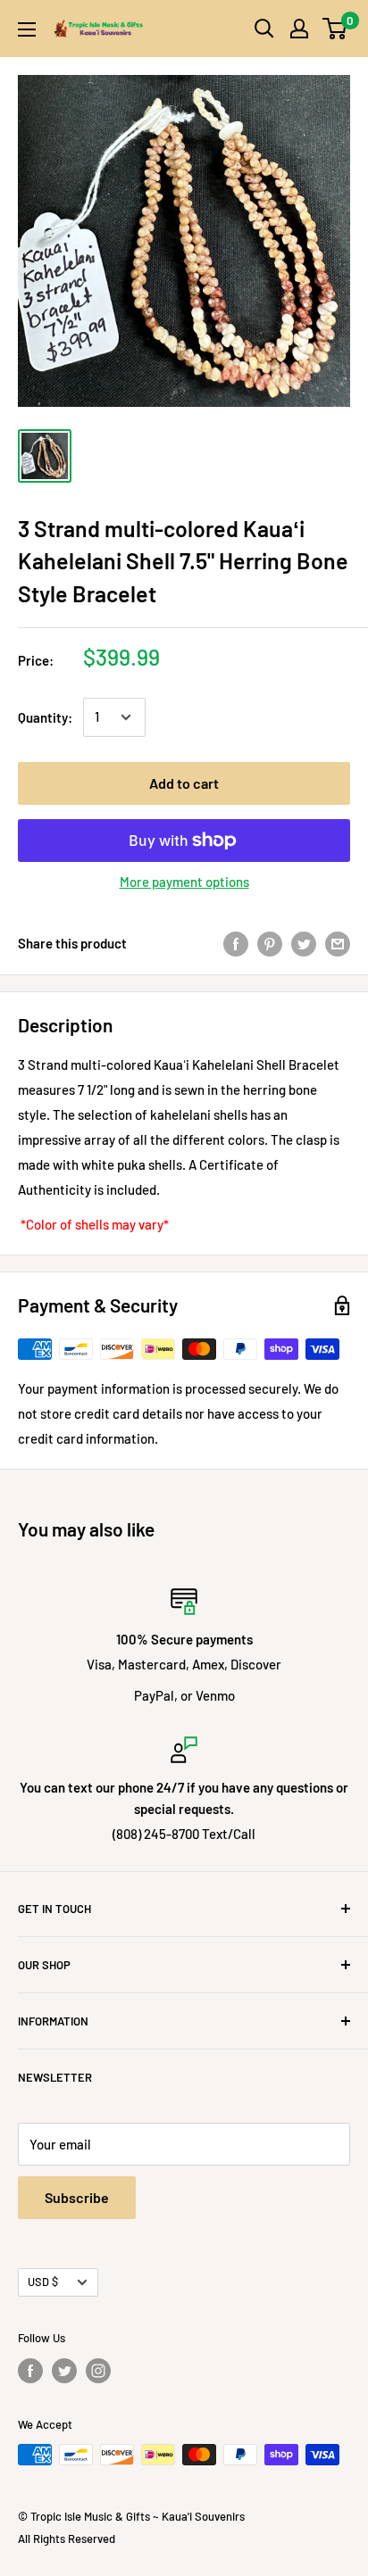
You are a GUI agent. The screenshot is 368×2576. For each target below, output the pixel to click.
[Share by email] (338, 943)
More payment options (184, 882)
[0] (335, 29)
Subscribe (77, 2197)
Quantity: (45, 717)
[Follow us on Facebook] (30, 2371)
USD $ (43, 2282)
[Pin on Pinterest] (270, 943)
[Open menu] (27, 29)
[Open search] (264, 29)
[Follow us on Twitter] (64, 2371)
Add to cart (184, 783)
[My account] (299, 29)
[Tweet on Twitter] (304, 943)
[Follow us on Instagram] (98, 2371)
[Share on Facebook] (236, 943)
